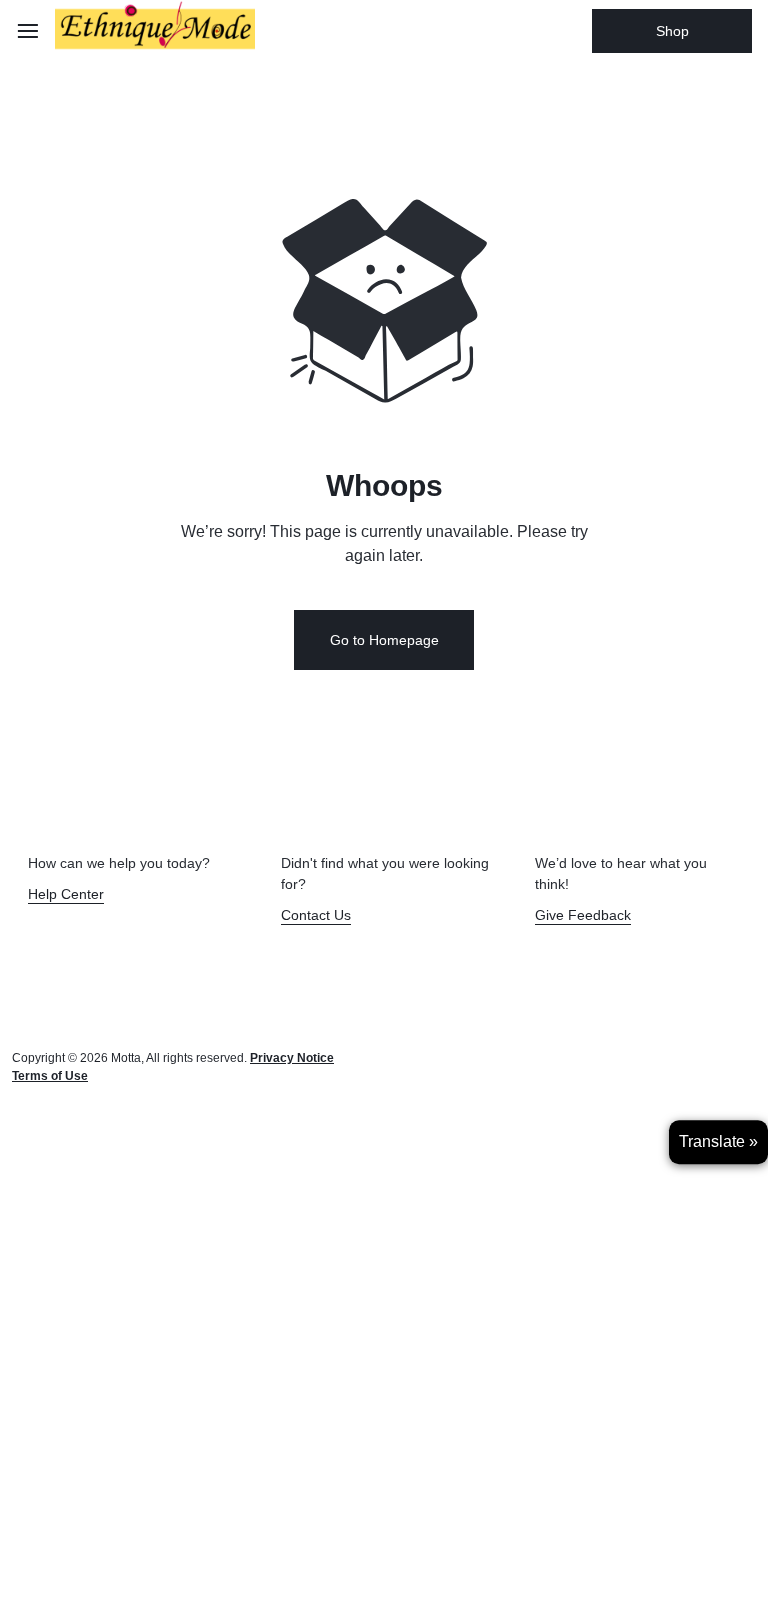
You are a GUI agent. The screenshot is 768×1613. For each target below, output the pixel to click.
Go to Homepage (384, 640)
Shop (672, 31)
